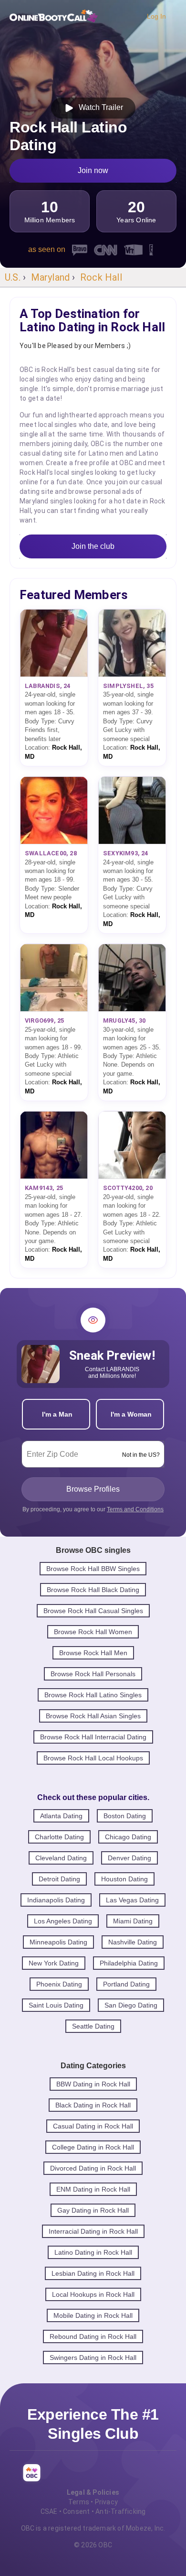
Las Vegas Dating (132, 1900)
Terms (79, 2502)
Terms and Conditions (135, 1509)
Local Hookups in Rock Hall (93, 2294)
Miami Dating (133, 1921)
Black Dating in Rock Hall (93, 2105)
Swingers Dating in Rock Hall (93, 2358)
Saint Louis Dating (56, 2005)
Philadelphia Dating (129, 1963)
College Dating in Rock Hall (93, 2147)
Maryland (51, 277)
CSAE (49, 2511)
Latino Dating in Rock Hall (93, 2252)
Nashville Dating (133, 1942)
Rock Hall (101, 277)
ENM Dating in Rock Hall (93, 2189)
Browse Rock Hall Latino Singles (93, 1695)
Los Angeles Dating (63, 1921)
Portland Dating (126, 1984)
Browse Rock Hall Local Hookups (93, 1758)
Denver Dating (129, 1858)
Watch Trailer (99, 107)
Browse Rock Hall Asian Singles (93, 1716)
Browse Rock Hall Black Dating (93, 1590)
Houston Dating (124, 1879)
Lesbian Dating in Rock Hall (93, 2273)
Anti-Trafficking (120, 2511)
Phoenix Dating (59, 1984)
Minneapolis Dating (58, 1942)
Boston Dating (125, 1816)
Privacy (106, 2502)
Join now (93, 170)
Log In (156, 16)
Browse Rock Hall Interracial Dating (93, 1737)
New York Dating (54, 1963)
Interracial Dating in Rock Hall (93, 2231)
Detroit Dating (59, 1879)
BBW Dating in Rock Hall (93, 2084)
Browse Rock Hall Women (93, 1632)
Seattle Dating (93, 2026)
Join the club (93, 546)
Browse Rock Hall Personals (93, 1674)
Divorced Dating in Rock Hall (93, 2168)
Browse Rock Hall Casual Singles (93, 1611)
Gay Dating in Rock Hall (93, 2210)
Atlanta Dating (61, 1816)
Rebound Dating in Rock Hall (93, 2336)
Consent (76, 2511)
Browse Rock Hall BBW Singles (93, 1569)
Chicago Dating (128, 1837)
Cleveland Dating (61, 1858)
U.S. (13, 277)
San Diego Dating (131, 2005)
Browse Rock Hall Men (93, 1653)
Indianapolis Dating (56, 1900)
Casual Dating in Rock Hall (93, 2126)
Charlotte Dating (59, 1837)
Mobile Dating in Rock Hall (93, 2315)
